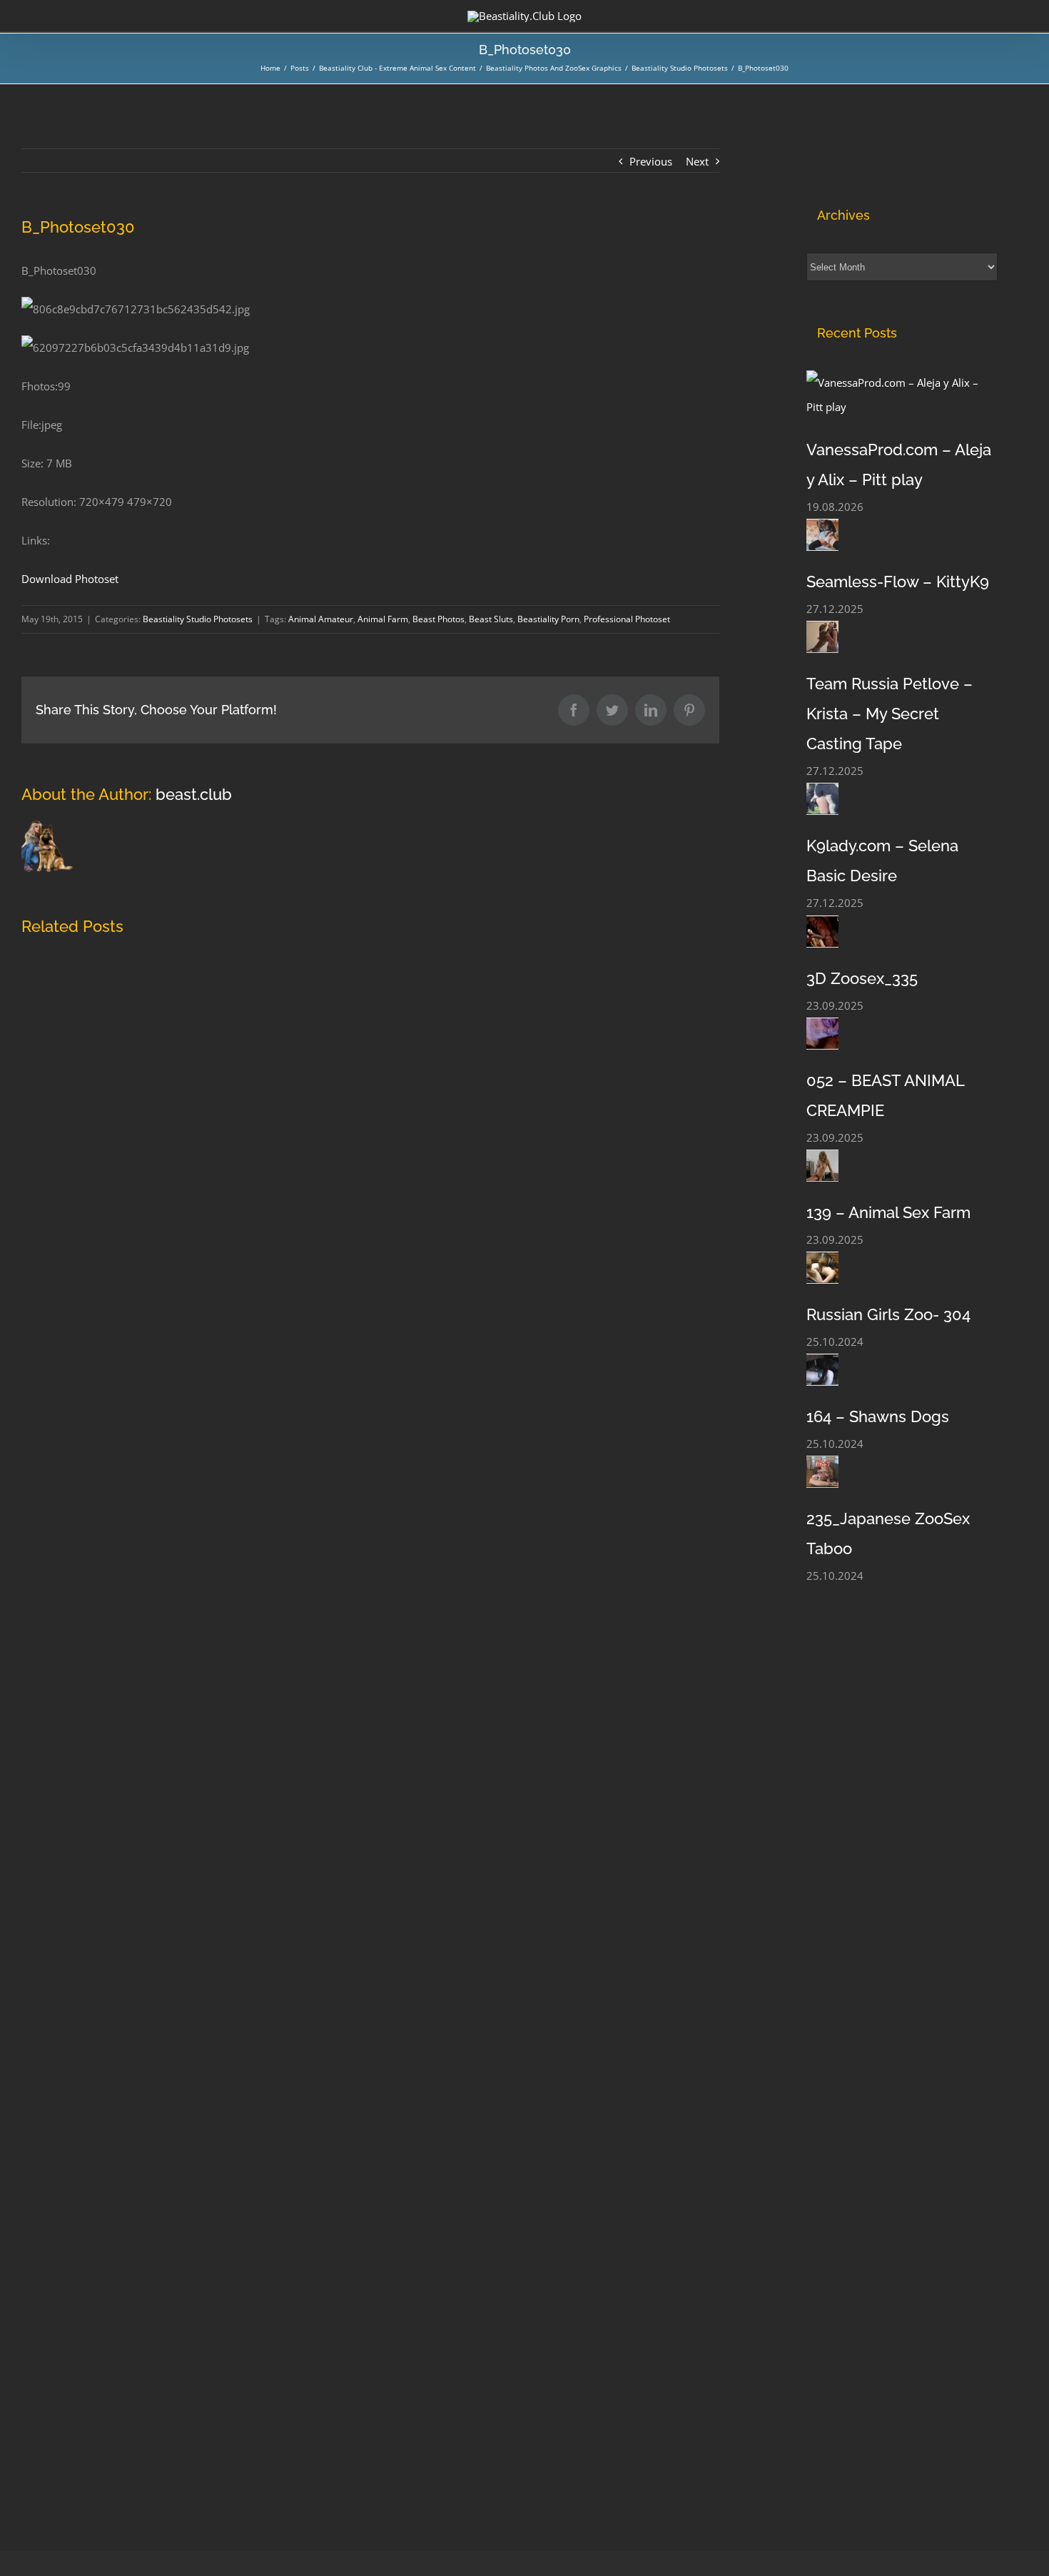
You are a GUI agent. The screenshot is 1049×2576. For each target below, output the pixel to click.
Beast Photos (439, 619)
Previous (651, 161)
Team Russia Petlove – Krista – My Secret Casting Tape (890, 714)
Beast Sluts (491, 619)
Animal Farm (383, 619)
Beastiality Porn (548, 619)
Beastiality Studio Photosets (198, 619)
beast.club (194, 794)
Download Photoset (70, 579)
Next (697, 161)
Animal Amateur (321, 619)
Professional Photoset (627, 619)
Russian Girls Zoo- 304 (888, 1314)
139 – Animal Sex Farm (888, 1212)
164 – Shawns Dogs (878, 1416)
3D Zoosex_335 (862, 978)
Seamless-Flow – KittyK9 (898, 582)
